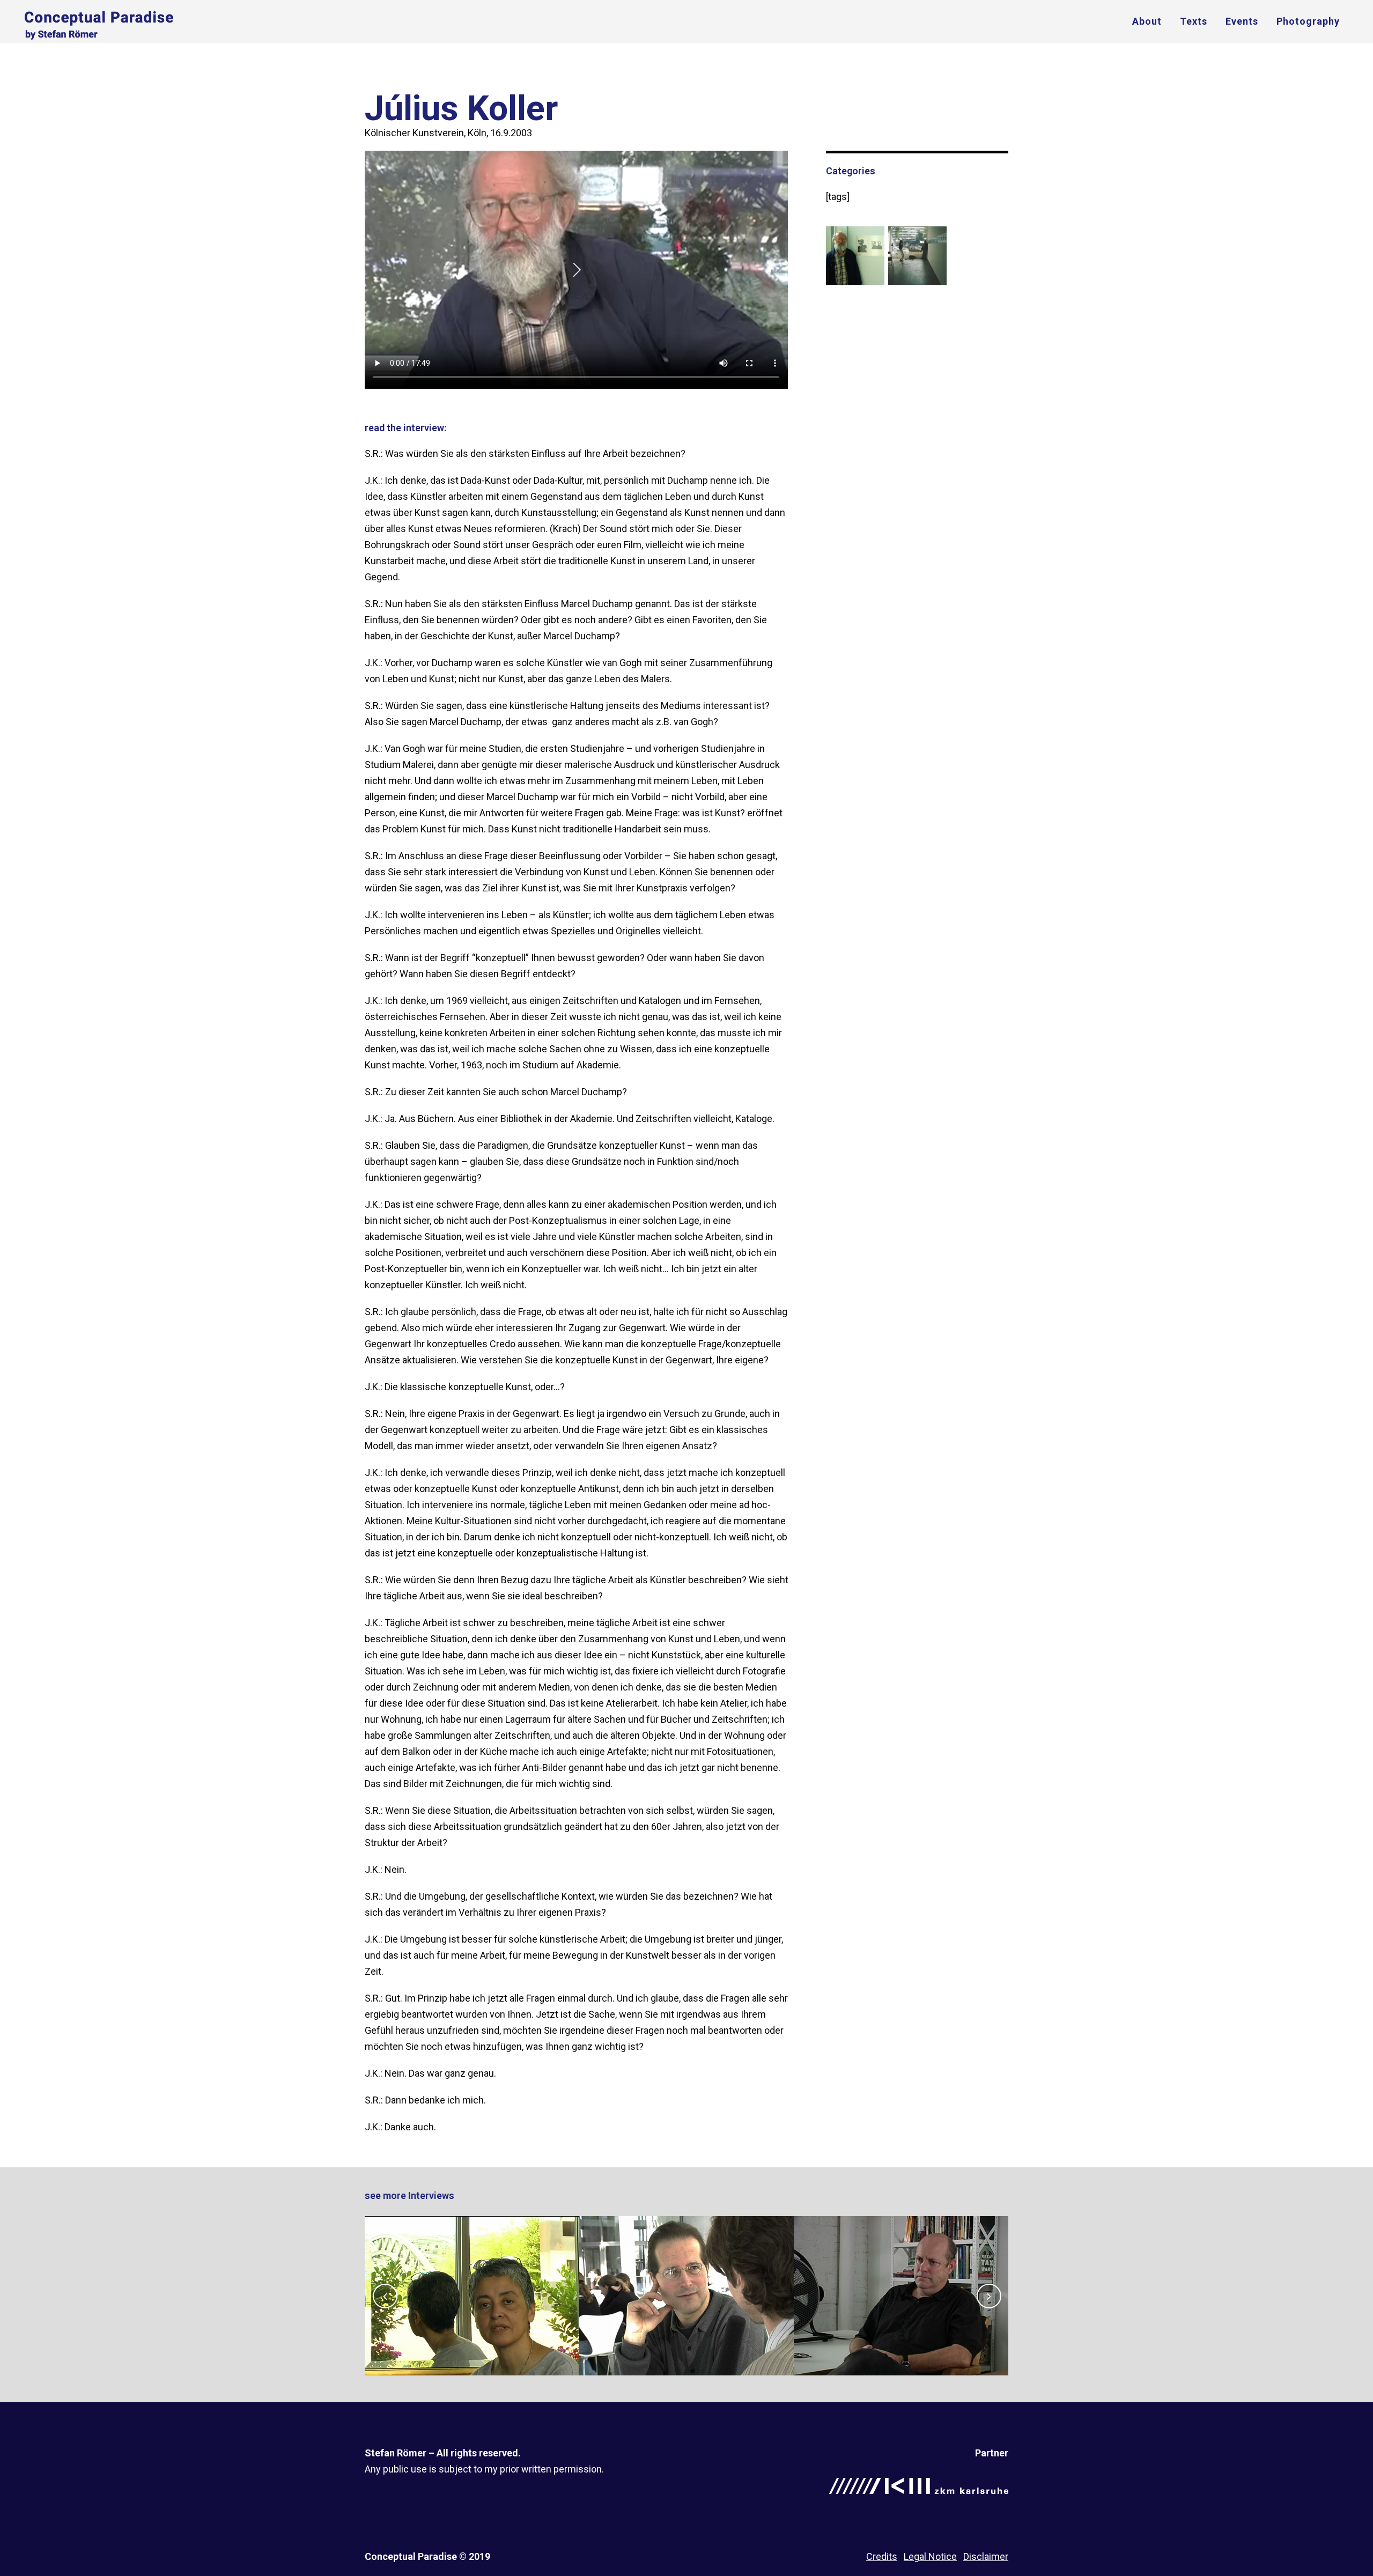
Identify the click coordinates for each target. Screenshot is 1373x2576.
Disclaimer (986, 2556)
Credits (882, 2556)
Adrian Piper (472, 2269)
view (472, 2324)
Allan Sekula (901, 2269)
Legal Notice (930, 2556)
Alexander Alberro (686, 2269)
